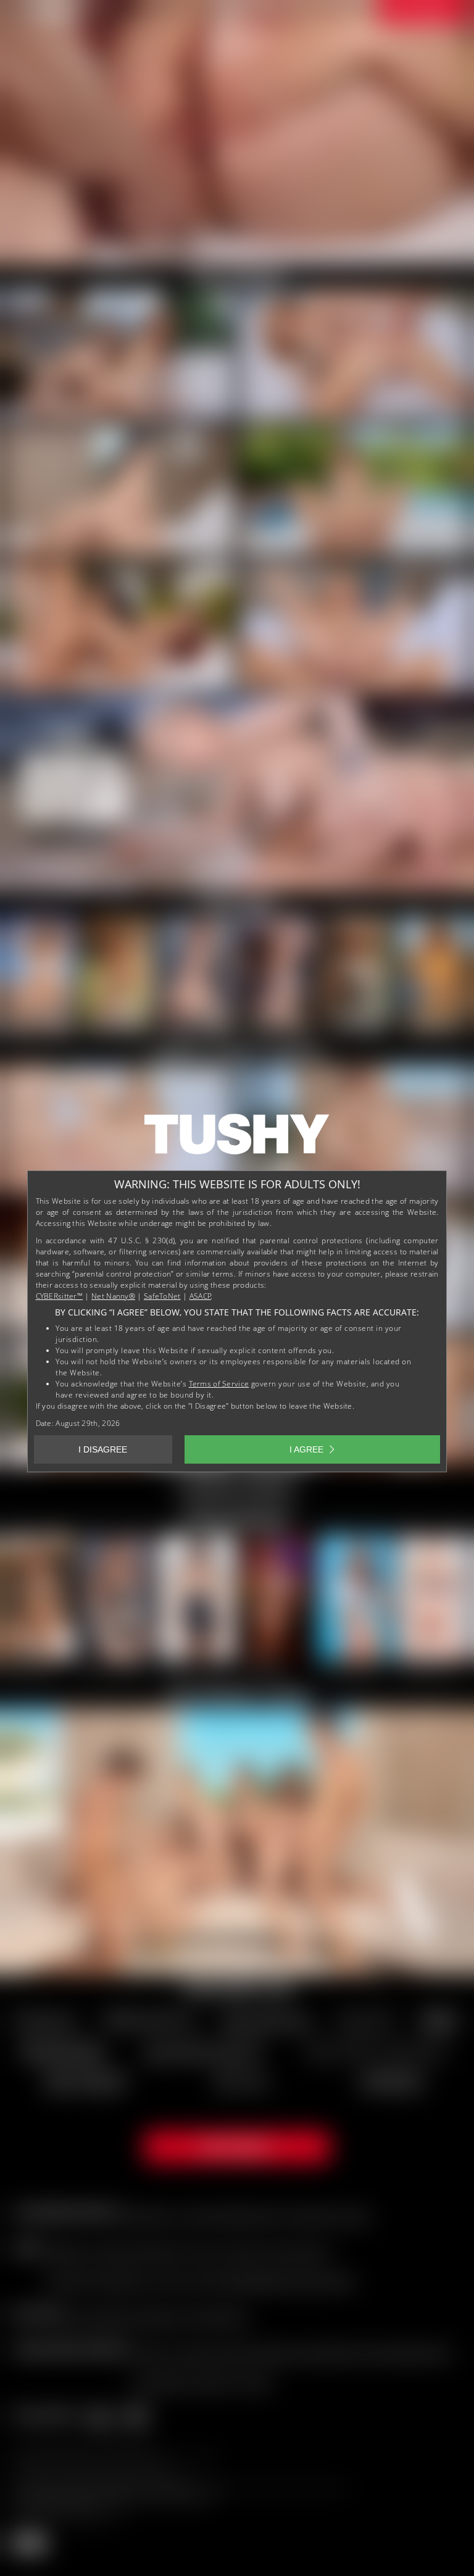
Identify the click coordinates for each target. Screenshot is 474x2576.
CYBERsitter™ (60, 1296)
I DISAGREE (103, 1449)
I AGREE (306, 1449)
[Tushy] (237, 1138)
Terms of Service (219, 1384)
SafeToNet (162, 1296)
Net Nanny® (113, 1296)
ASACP (201, 1296)
